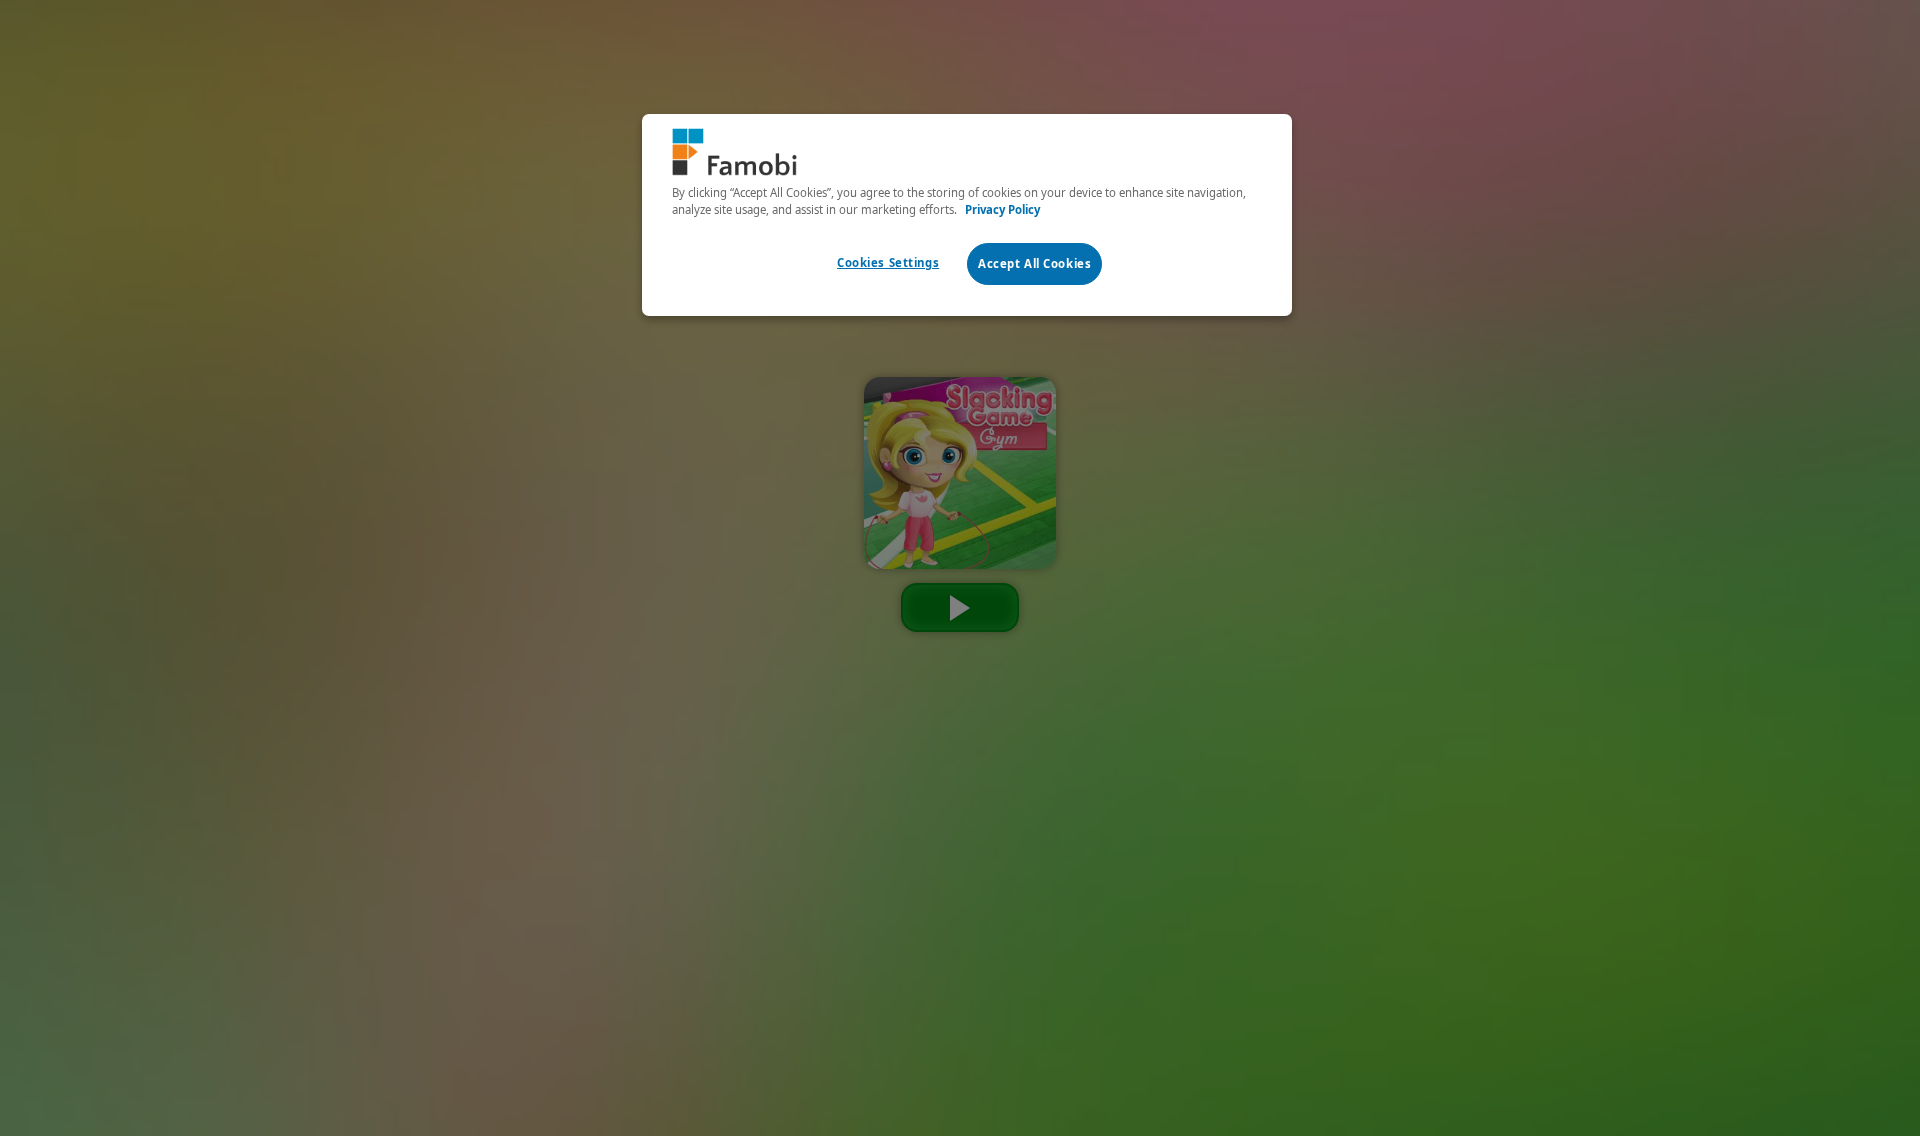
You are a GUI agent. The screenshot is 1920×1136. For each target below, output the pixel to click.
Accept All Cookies (1034, 263)
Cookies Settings (888, 262)
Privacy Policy (1002, 209)
